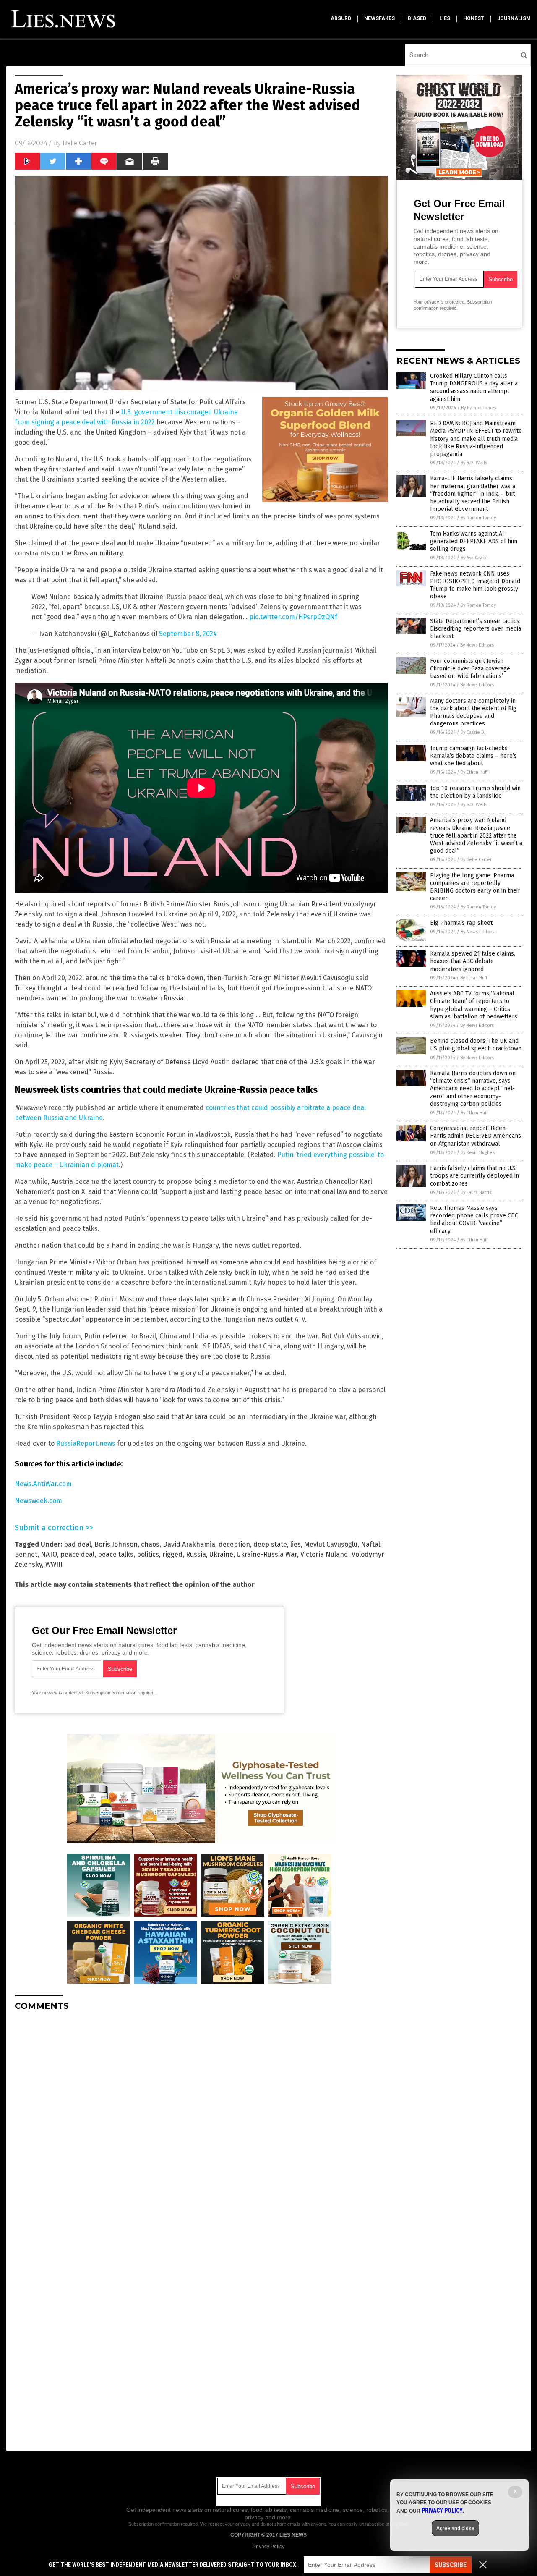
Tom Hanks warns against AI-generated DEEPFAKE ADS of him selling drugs (474, 541)
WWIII (54, 1564)
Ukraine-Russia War (267, 1554)
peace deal (77, 1554)
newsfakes (379, 18)
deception (234, 1544)
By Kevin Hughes (478, 1153)
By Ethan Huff (474, 772)
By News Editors (477, 645)
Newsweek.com (38, 1501)
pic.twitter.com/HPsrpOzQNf (293, 617)
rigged (172, 1554)
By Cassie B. (473, 732)
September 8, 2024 (188, 634)
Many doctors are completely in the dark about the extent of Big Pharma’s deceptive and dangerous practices (473, 712)
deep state (270, 1544)
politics (148, 1554)
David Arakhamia (189, 1544)
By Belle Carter (476, 860)
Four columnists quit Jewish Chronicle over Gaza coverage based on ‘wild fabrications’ (470, 669)
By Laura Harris (476, 1192)
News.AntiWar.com (43, 1484)
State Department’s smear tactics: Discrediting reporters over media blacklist (476, 629)
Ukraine (221, 1554)
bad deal (77, 1544)
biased (417, 18)
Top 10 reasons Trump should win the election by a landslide (475, 792)
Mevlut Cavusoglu (331, 1544)
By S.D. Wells (474, 463)
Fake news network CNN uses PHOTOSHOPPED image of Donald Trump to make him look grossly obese (475, 585)
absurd (341, 18)
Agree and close (455, 2528)
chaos (150, 1544)
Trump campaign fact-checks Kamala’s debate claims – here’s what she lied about (473, 756)
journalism (514, 18)
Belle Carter (80, 143)
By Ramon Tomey (479, 408)
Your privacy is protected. (58, 1693)
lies (445, 18)
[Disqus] (201, 2123)
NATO (49, 1554)
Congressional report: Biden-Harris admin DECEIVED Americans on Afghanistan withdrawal (476, 1136)
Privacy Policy (268, 2547)
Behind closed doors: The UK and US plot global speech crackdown (476, 1045)
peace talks (116, 1554)
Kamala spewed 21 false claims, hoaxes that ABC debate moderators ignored (473, 961)
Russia (196, 1554)
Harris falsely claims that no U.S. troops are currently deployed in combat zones (474, 1176)
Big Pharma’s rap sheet (461, 923)
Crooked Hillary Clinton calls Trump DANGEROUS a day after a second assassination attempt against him (474, 387)
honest (474, 18)
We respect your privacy (225, 2524)
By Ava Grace (474, 558)
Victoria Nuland (324, 1554)
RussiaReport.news (86, 1444)
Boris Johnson (116, 1544)
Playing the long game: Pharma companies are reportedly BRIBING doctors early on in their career (475, 887)
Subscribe (451, 2565)
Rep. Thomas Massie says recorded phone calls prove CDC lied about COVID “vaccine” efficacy (474, 1220)
